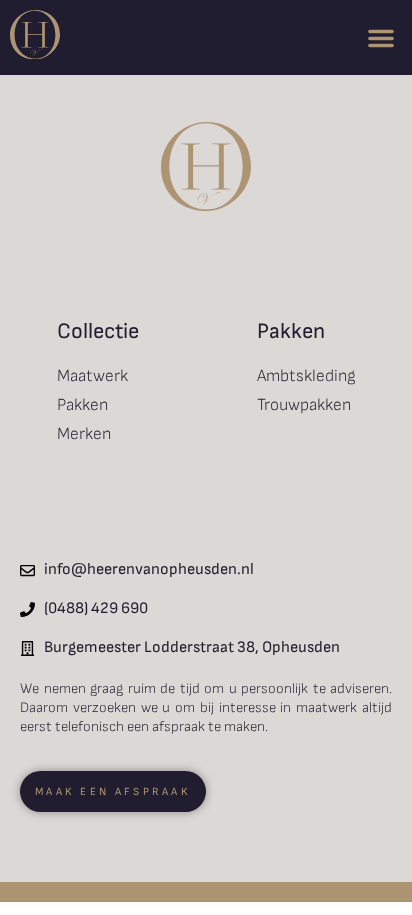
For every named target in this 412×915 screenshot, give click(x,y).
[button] (381, 38)
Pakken (82, 405)
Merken (84, 434)
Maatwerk (92, 376)
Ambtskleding (306, 376)
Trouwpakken (304, 405)
